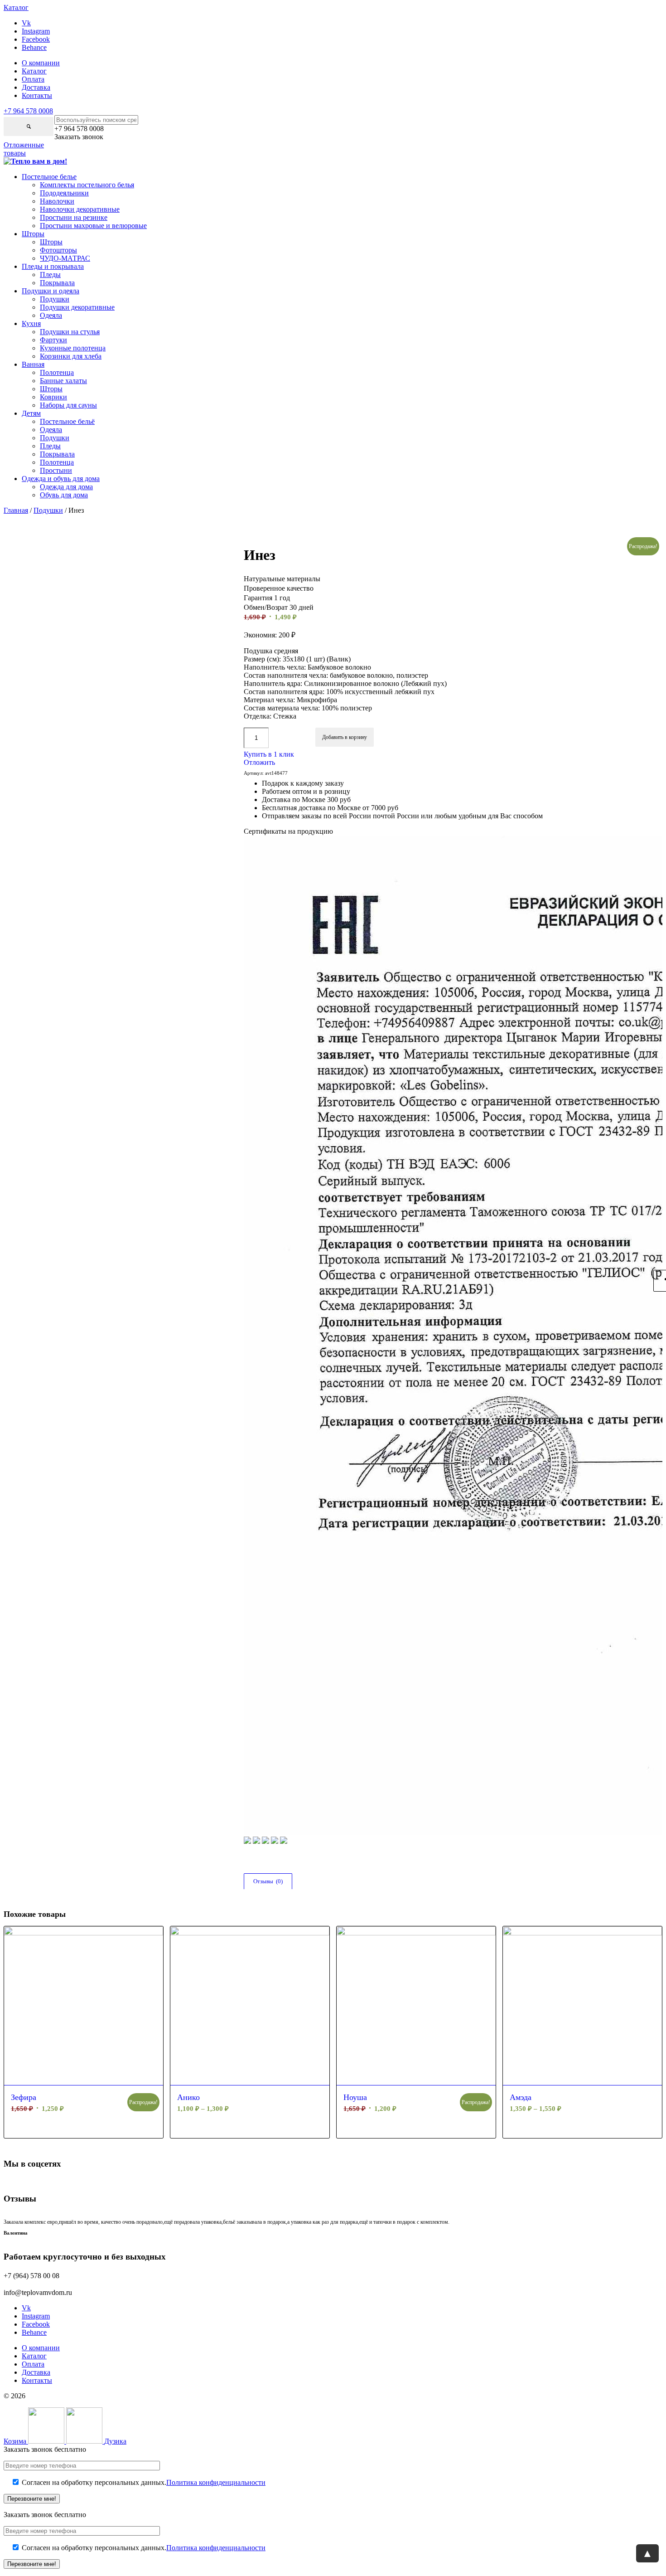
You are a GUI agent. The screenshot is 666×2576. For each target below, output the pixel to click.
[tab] (268, 1881)
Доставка (36, 87)
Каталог (34, 71)
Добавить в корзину (345, 737)
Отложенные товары (24, 149)
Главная (16, 510)
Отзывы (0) (268, 1881)
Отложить (259, 762)
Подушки (48, 510)
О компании (41, 63)
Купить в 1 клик (269, 754)
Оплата (33, 79)
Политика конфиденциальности (216, 2482)
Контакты (37, 95)
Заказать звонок (79, 137)
